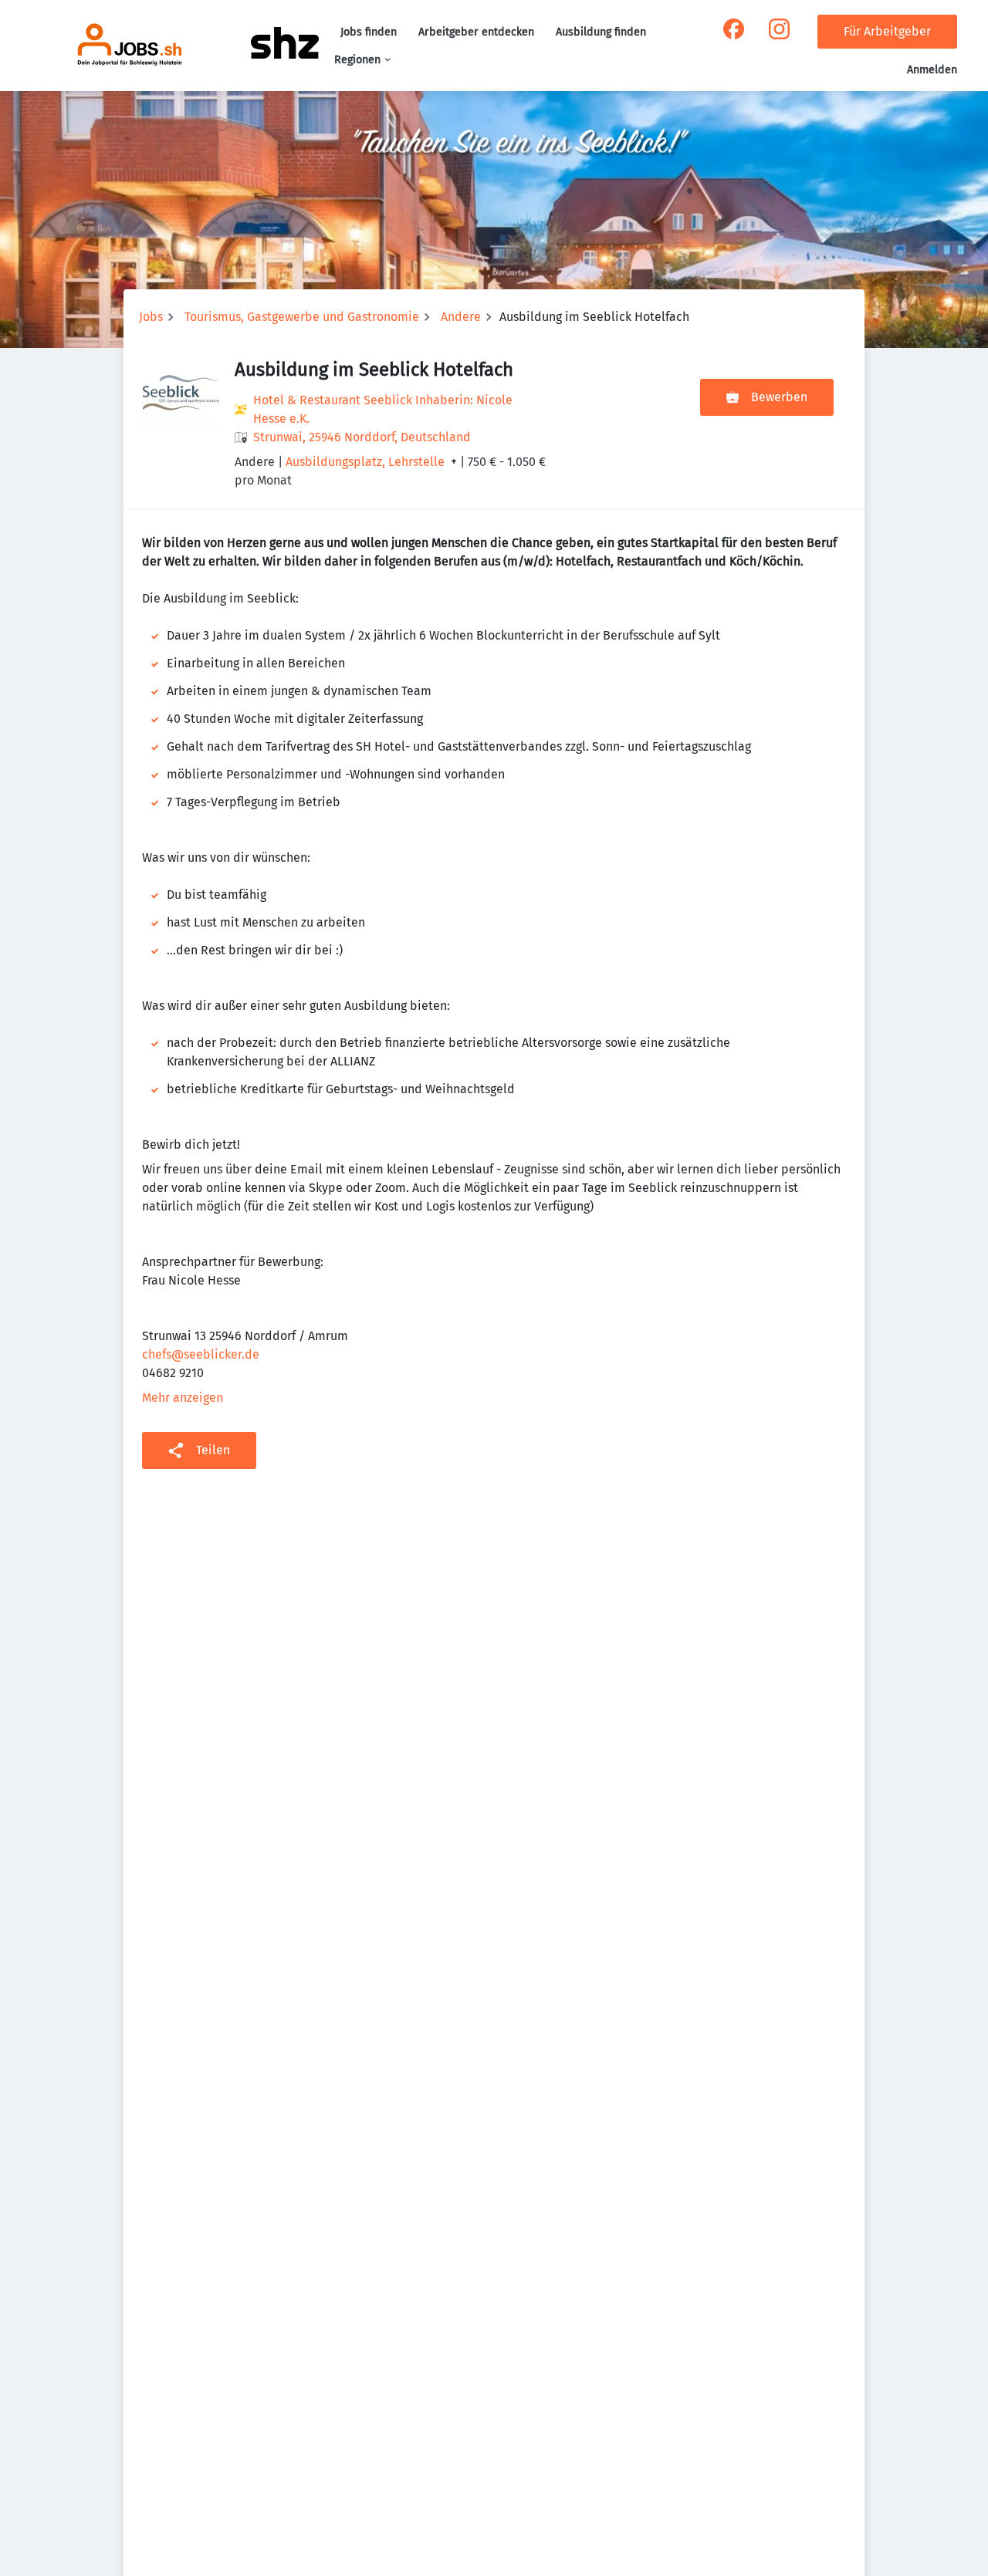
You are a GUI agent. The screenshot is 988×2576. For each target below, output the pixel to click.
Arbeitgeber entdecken (476, 32)
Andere (461, 317)
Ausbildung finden (601, 32)
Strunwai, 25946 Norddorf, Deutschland (362, 437)
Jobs (151, 317)
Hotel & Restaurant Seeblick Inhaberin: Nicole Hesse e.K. (383, 409)
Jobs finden (369, 32)
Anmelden (932, 70)
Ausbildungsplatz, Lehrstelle (365, 462)
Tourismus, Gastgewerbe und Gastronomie (302, 317)
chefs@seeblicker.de (201, 1354)
